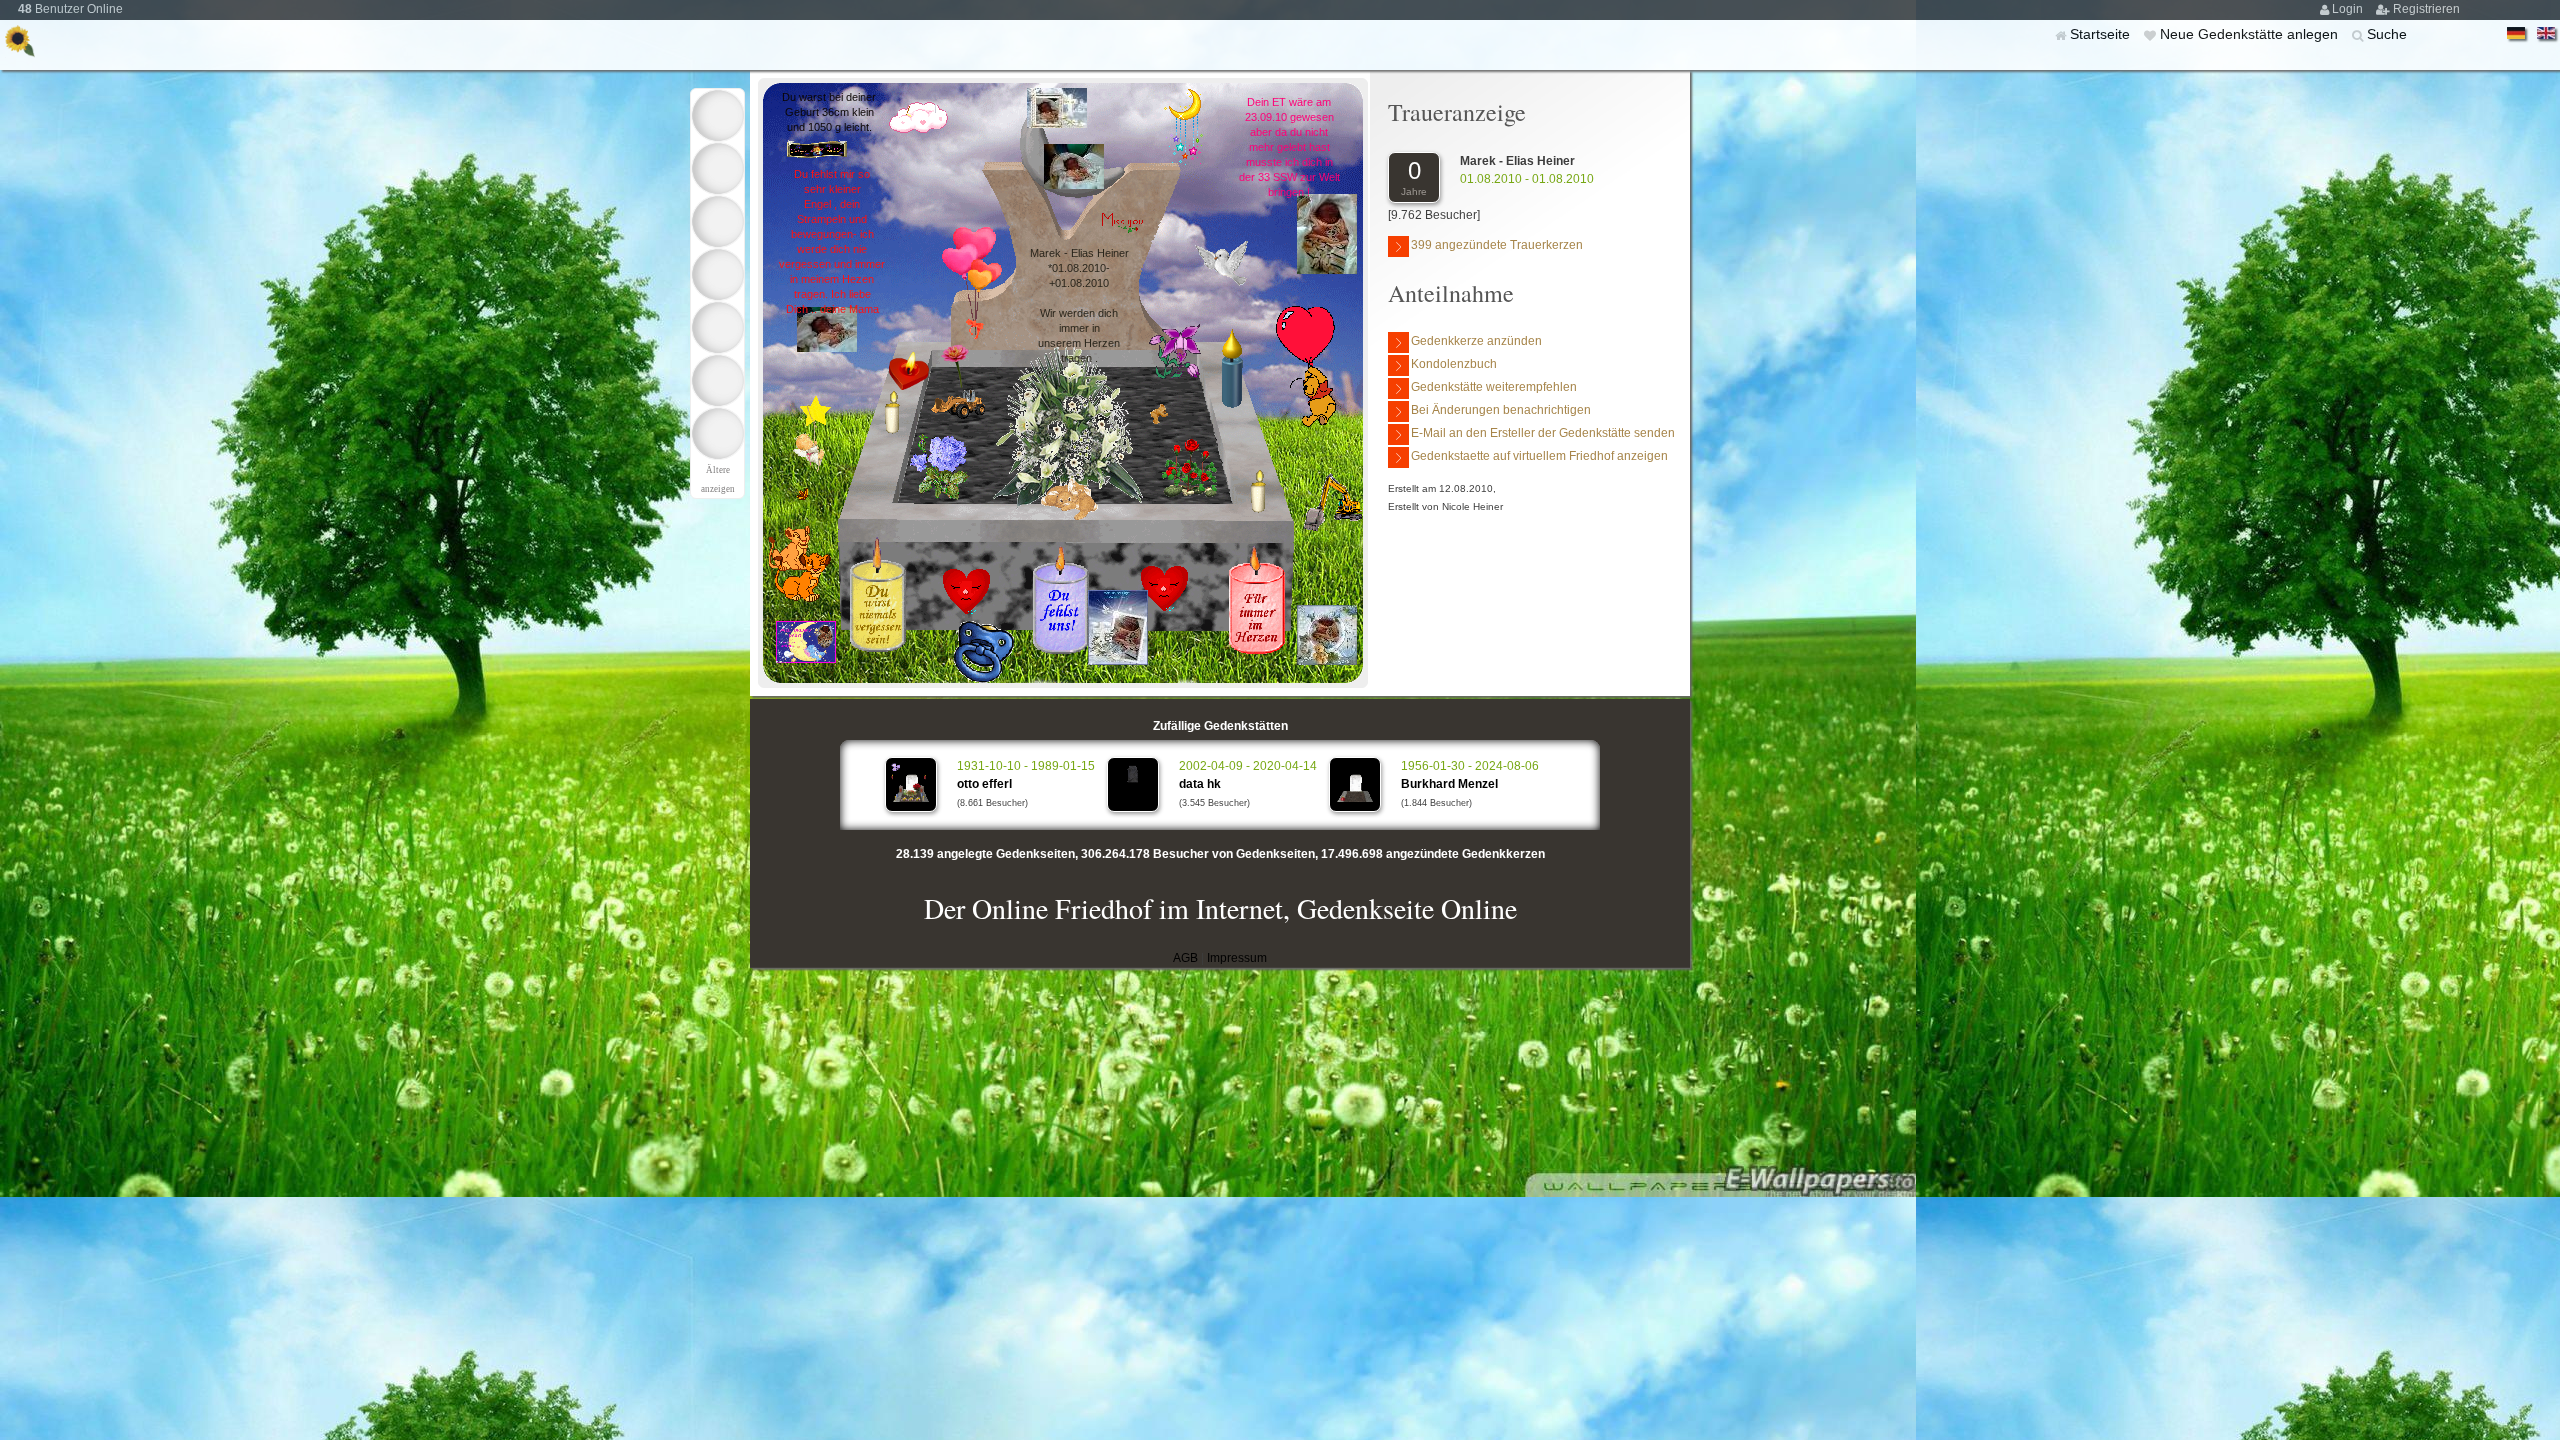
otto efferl (984, 784)
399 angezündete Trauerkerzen (1497, 245)
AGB (1185, 958)
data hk (1200, 784)
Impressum (1237, 958)
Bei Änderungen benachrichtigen (1501, 410)
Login (2349, 9)
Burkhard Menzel (1449, 784)
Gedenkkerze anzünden (1476, 341)
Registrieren (2426, 9)
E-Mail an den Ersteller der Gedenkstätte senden (1543, 433)
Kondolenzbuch (1454, 364)
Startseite (2102, 34)
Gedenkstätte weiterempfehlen (1494, 387)
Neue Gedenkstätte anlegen (2251, 34)
